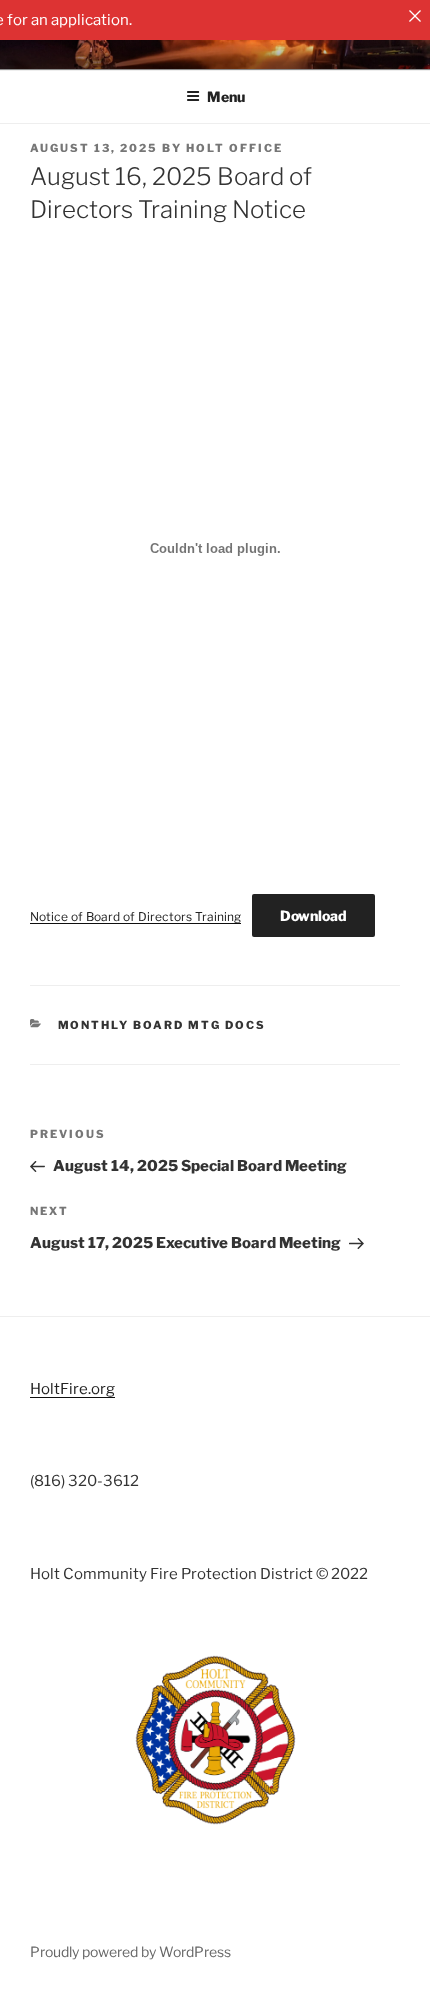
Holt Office (234, 148)
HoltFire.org (72, 1389)
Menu (226, 96)
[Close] (414, 15)
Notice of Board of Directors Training (135, 916)
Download (313, 915)
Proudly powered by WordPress (130, 1951)
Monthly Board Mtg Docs (162, 1025)
